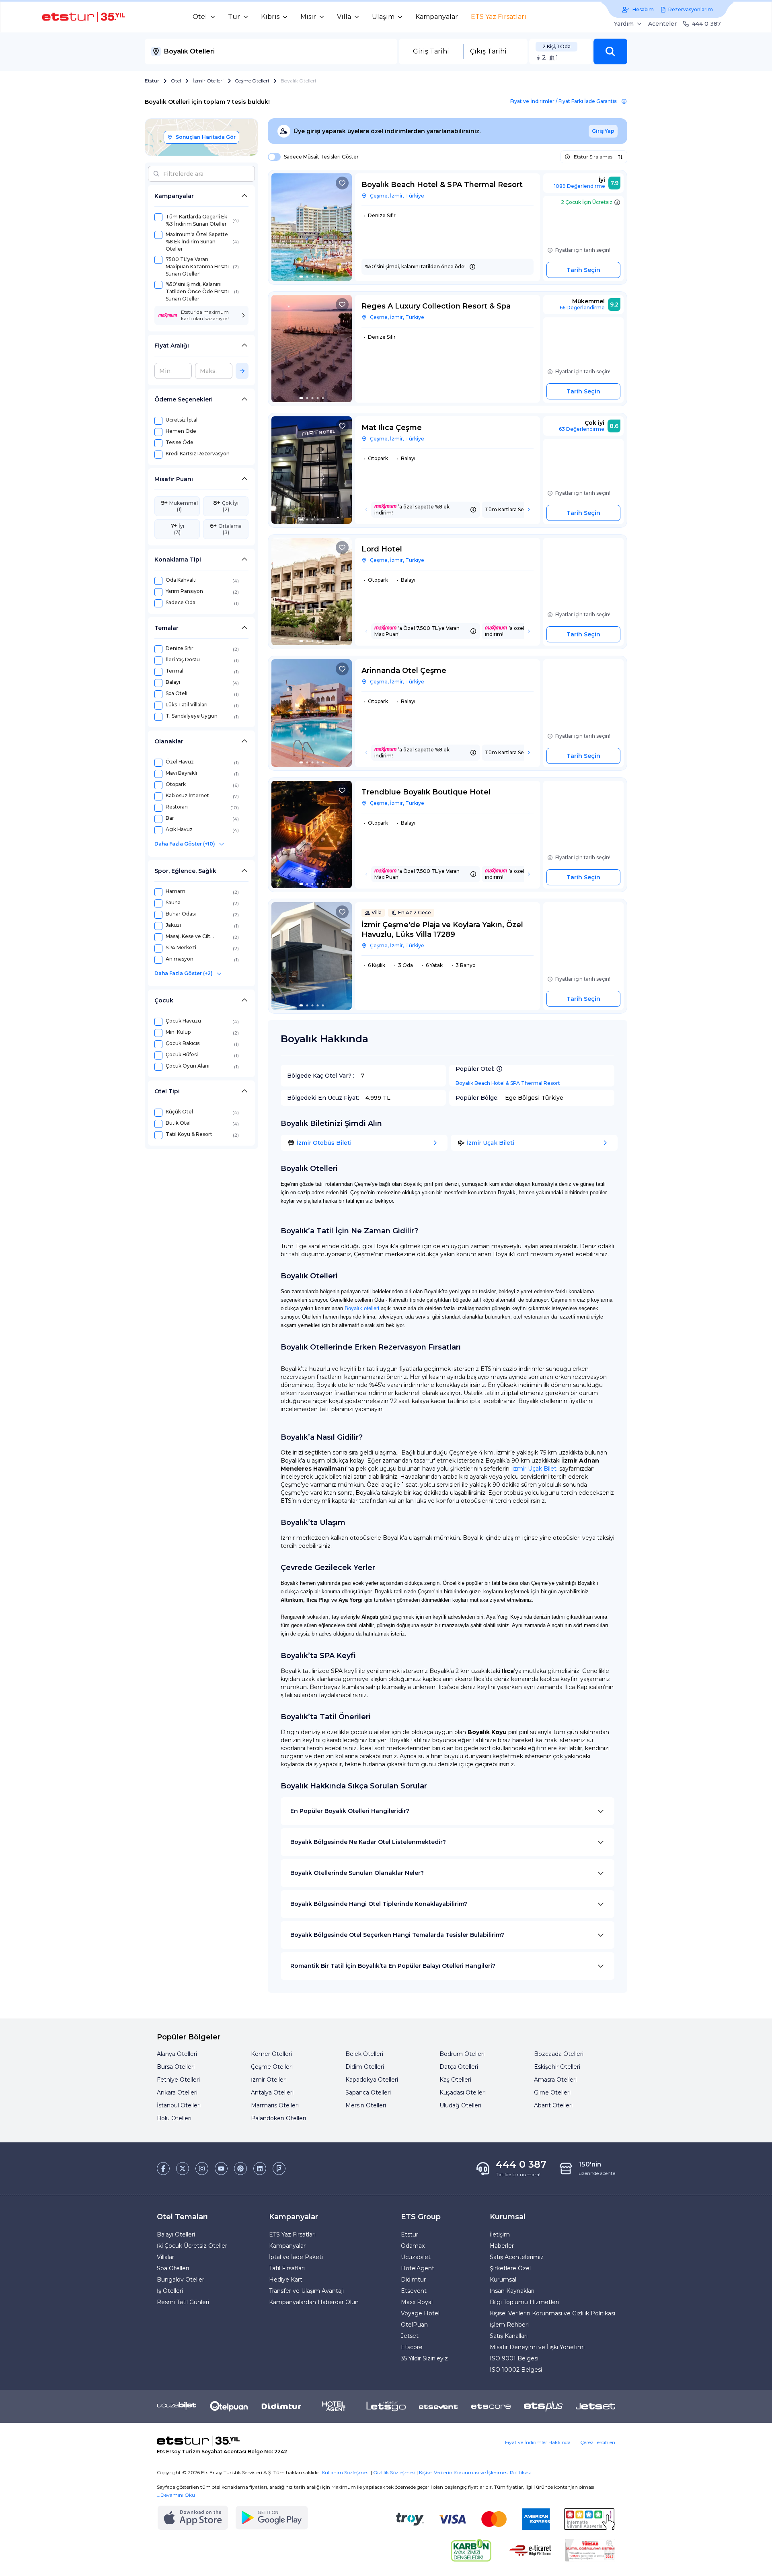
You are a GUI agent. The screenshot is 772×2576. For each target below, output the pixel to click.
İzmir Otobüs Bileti (324, 1143)
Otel (176, 81)
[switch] (272, 157)
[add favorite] (342, 183)
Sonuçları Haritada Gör (206, 137)
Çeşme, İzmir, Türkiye (397, 196)
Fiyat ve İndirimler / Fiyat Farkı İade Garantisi (564, 101)
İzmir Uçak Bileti (491, 1143)
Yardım (624, 24)
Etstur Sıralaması (594, 157)
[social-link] (163, 2169)
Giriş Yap (603, 131)
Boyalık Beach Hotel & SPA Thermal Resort (508, 1083)
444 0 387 (706, 24)
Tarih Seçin (583, 270)
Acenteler (662, 24)
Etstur (152, 81)
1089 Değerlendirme (580, 186)
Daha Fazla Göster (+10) (185, 844)
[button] (610, 51)
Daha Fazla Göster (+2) (184, 973)
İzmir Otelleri (208, 81)
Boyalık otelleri (362, 1308)
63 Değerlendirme (582, 429)
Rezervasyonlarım (691, 9)
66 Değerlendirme (582, 308)
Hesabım (643, 9)
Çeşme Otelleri (252, 81)
